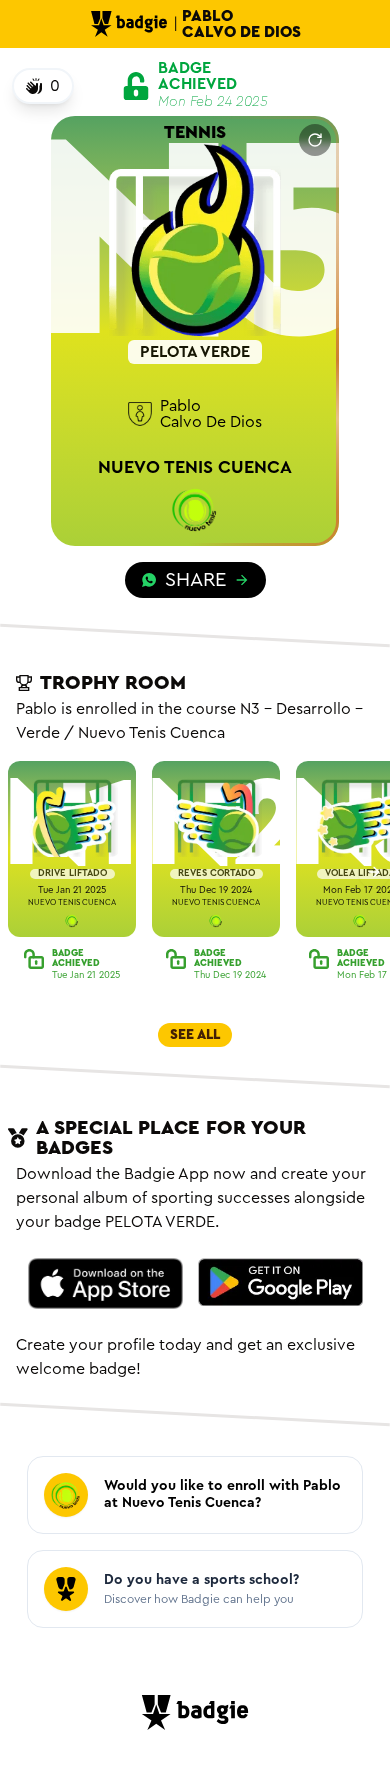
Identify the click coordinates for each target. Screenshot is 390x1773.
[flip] (315, 140)
